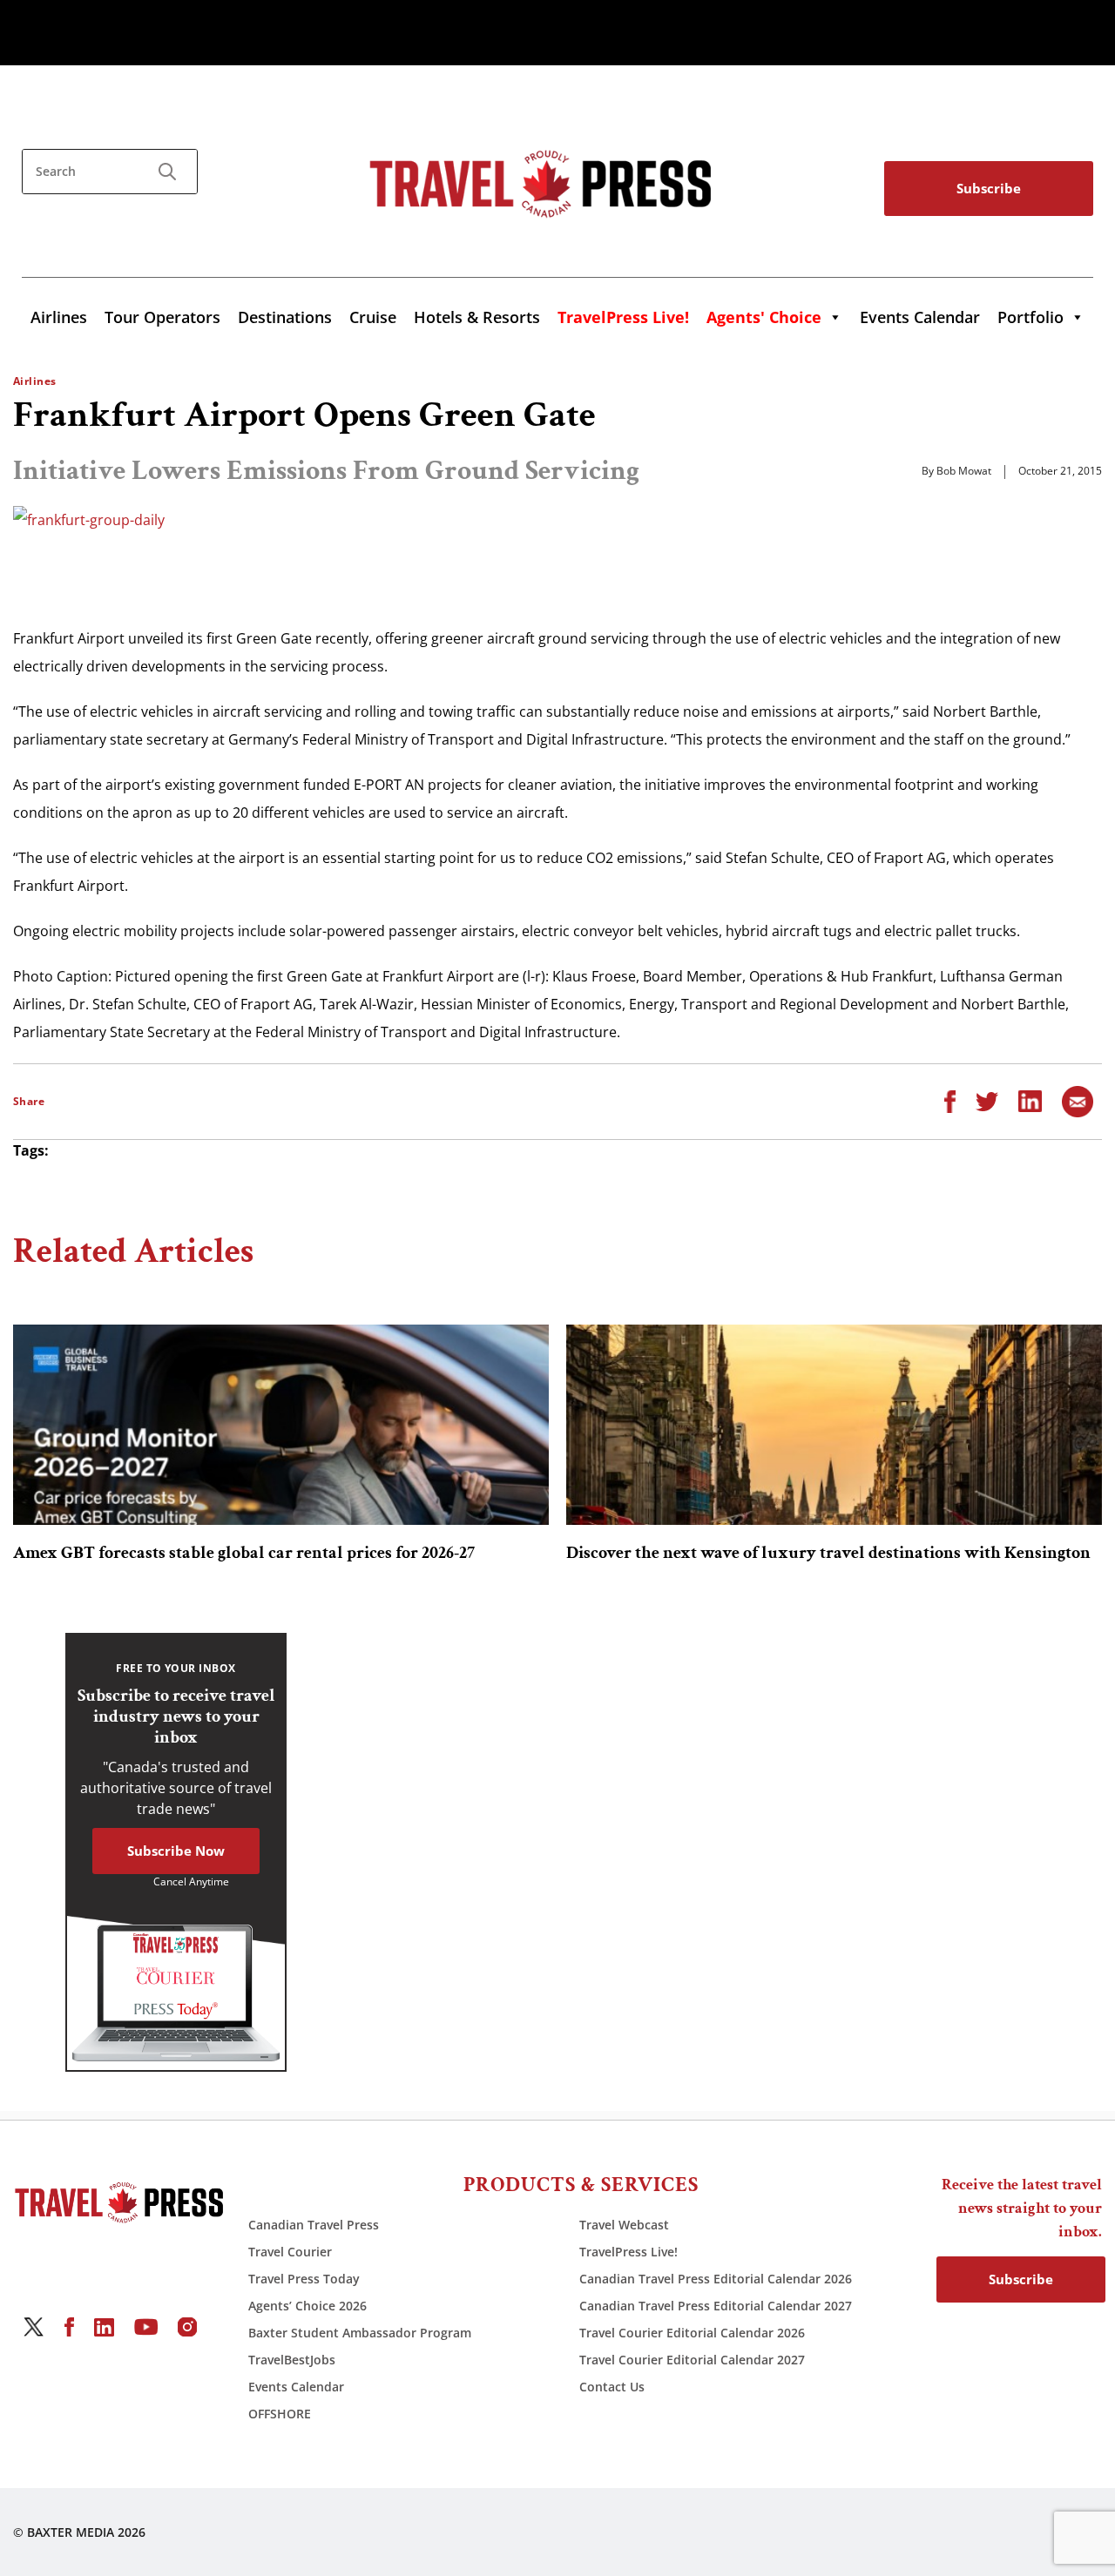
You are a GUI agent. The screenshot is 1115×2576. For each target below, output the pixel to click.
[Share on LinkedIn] (1030, 1100)
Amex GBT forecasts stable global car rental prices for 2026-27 (244, 1553)
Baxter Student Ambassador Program (360, 2333)
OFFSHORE (280, 2414)
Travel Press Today (304, 2279)
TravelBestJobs (292, 2360)
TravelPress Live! (628, 2252)
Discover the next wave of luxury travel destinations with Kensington (828, 1553)
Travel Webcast (624, 2225)
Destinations (285, 317)
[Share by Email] (1078, 1100)
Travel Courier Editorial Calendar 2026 (692, 2333)
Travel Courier (290, 2252)
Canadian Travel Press (314, 2225)
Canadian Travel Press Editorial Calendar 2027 (716, 2306)
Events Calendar (920, 317)
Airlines (59, 317)
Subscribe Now (176, 1851)
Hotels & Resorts (477, 317)
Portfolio (1031, 317)
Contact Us (612, 2387)
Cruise (373, 317)
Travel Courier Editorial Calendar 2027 (692, 2360)
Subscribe (989, 188)
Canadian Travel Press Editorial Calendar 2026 (716, 2279)
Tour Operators (162, 317)
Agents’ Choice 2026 (307, 2306)
